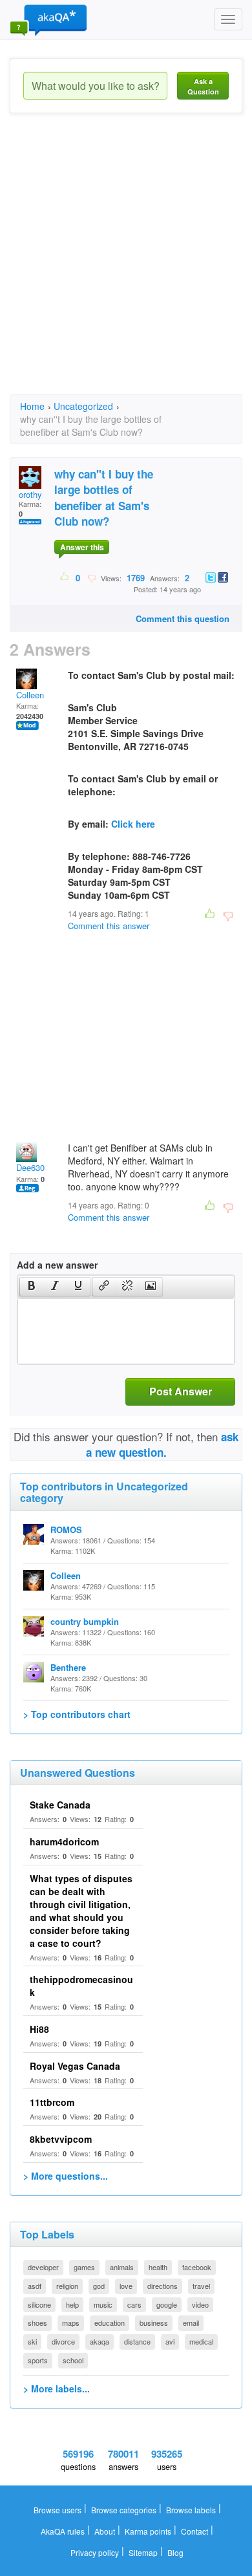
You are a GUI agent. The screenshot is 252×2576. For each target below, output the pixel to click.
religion (67, 2286)
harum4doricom (64, 1841)
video (200, 2304)
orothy (30, 494)
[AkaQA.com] (48, 19)
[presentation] (32, 1287)
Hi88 (39, 2029)
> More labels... (57, 2388)
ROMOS (66, 1529)
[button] (31, 1287)
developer (43, 2267)
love (126, 2286)
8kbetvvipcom (61, 2139)
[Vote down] (91, 577)
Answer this (82, 547)
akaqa (100, 2341)
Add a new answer (57, 1265)
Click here (133, 824)
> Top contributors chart (77, 1714)
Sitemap (143, 2552)
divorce (63, 2341)
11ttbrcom (52, 2102)
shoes (37, 2323)
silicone (39, 2304)
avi (170, 2341)
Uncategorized (83, 406)
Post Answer (181, 1391)
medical (201, 2341)
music (103, 2304)
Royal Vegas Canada (75, 2066)
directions (163, 2286)
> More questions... (66, 2176)
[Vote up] (65, 577)
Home (32, 406)
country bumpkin (85, 1621)
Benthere (68, 1667)
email (191, 2323)
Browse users (58, 2510)
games (84, 2267)
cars (134, 2304)
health (158, 2267)
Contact (194, 2531)
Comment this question (183, 618)
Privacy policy (95, 2552)
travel (201, 2286)
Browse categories (124, 2510)
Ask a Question (203, 86)
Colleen (30, 695)
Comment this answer (109, 926)
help (72, 2304)
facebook (197, 2267)
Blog (175, 2552)
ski (32, 2341)
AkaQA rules (63, 2531)
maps (71, 2323)
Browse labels (191, 2510)
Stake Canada (60, 1805)
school (73, 2360)
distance (137, 2341)
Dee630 (30, 1167)
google (167, 2304)
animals (122, 2267)
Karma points (148, 2531)
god (99, 2286)
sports (38, 2360)
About (105, 2531)
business (154, 2323)
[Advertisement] (126, 265)
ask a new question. (163, 1444)
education (110, 2323)
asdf (35, 2286)
